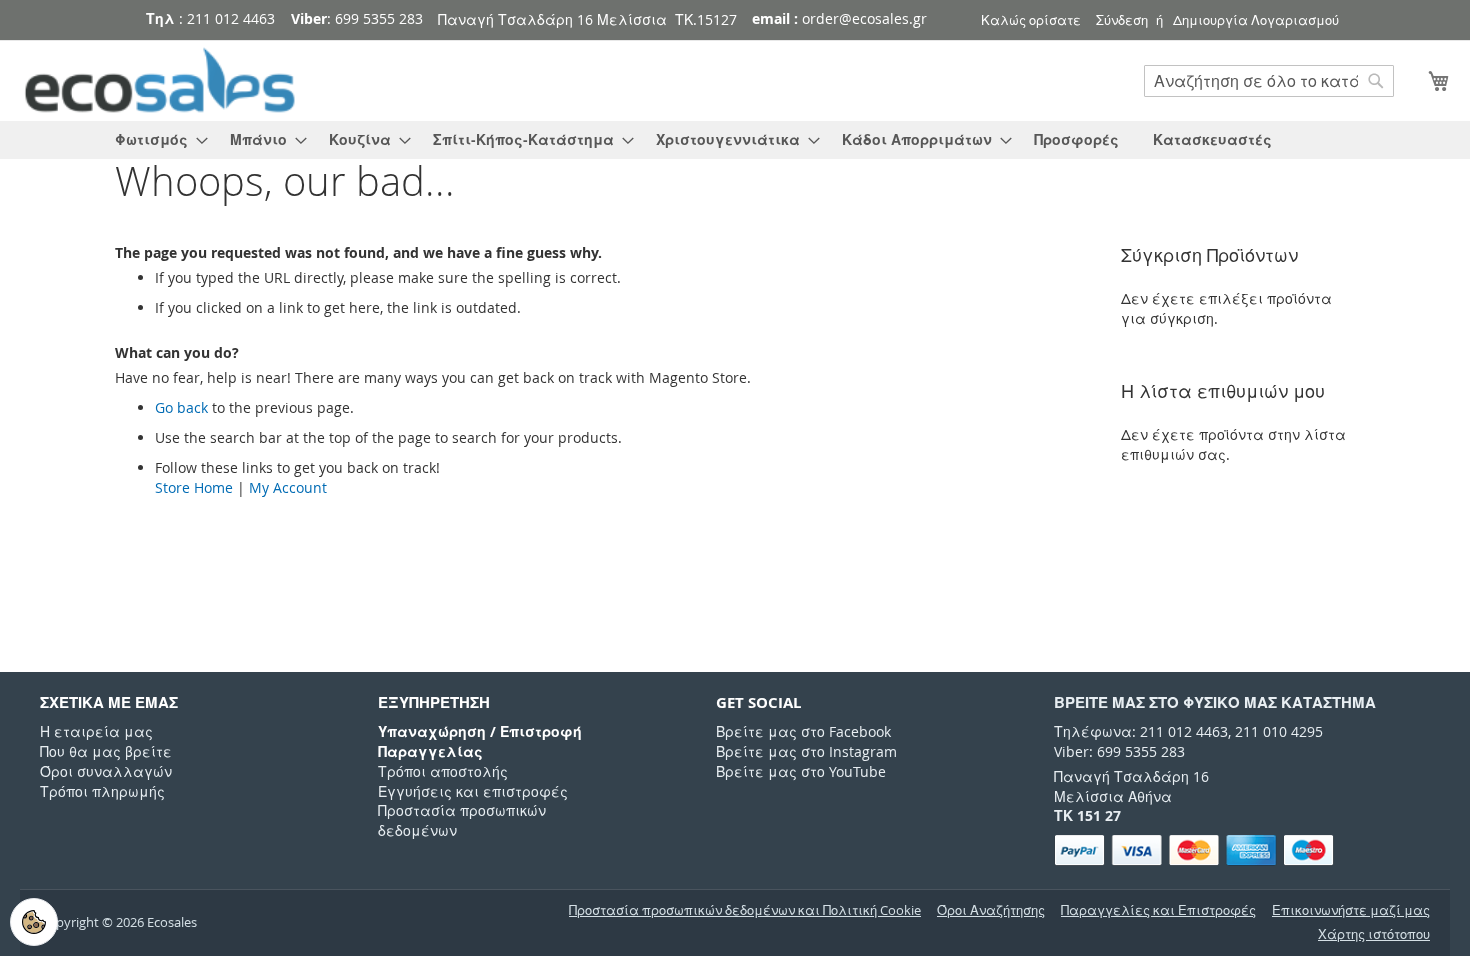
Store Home (194, 487)
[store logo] (160, 81)
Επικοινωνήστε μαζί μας (1351, 910)
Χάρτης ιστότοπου (1374, 934)
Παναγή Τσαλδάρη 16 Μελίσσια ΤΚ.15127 (587, 19)
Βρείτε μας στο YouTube (801, 771)
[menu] (735, 140)
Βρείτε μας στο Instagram (806, 751)
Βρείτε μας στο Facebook (803, 731)
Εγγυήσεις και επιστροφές (473, 791)
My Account (288, 487)
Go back (181, 407)
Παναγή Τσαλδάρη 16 (1131, 776)
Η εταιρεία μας (96, 731)
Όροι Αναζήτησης (991, 910)
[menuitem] (155, 140)
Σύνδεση (1122, 20)
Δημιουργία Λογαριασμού (1256, 20)
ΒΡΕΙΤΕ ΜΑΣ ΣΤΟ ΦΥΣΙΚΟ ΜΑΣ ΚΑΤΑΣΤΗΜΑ (1215, 702)
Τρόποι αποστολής (443, 771)
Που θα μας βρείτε (106, 751)
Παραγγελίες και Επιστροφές (1158, 910)
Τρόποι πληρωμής (102, 791)
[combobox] (1269, 81)
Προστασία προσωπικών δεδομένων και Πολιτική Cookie (745, 910)
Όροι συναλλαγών (106, 771)
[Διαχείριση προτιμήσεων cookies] (34, 922)
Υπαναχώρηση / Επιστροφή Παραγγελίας (480, 741)
